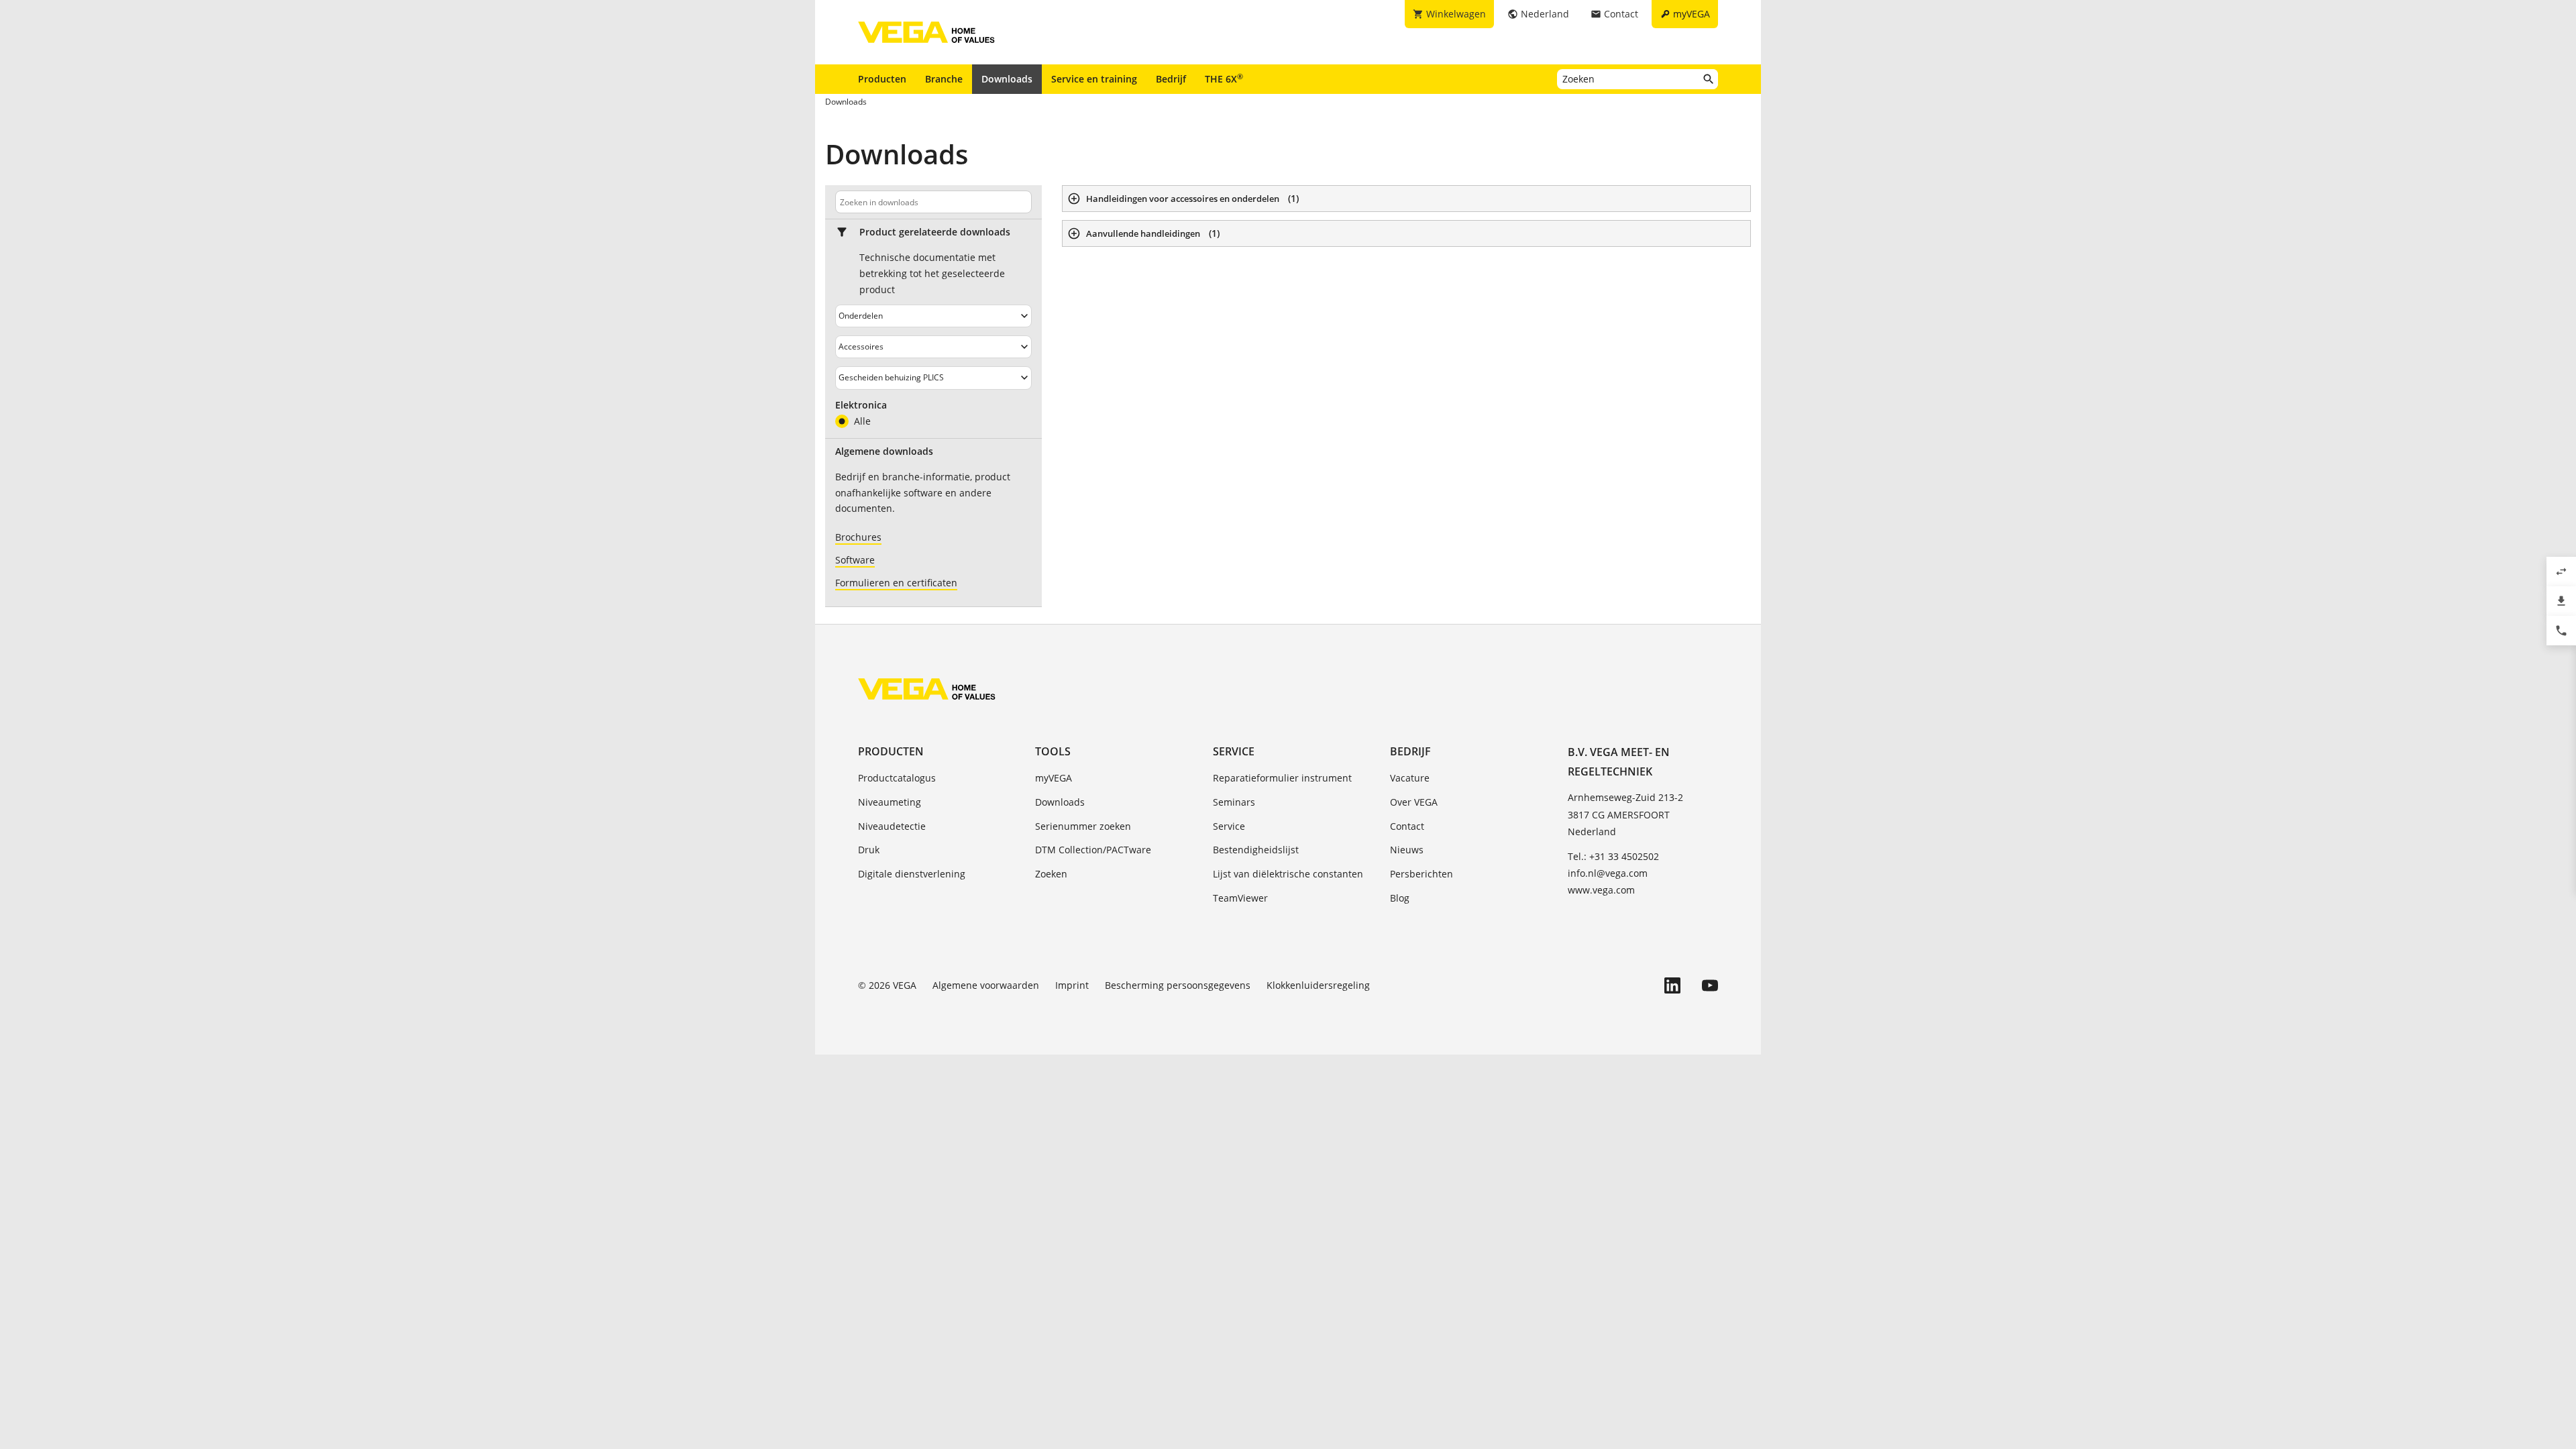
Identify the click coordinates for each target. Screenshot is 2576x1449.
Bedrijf (1171, 79)
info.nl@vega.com (1608, 873)
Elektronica (861, 405)
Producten (882, 79)
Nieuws (1407, 850)
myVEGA (1054, 778)
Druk (869, 850)
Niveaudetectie (892, 826)
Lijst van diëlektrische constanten (1288, 874)
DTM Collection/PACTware (1093, 850)
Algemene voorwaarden (986, 985)
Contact (1407, 826)
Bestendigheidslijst (1256, 850)
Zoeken (1051, 874)
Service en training (1094, 79)
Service (1234, 751)
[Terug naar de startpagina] (927, 689)
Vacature (1410, 778)
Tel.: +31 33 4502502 (1613, 856)
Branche (944, 79)
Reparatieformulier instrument (1282, 778)
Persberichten (1421, 874)
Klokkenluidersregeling (1318, 985)
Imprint (1072, 985)
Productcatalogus (897, 778)
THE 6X (1224, 78)
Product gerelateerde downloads (935, 232)
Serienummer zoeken (1083, 826)
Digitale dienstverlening (912, 874)
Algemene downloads (884, 451)
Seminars (1234, 802)
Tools (1053, 751)
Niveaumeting (890, 802)
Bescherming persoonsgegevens (1178, 985)
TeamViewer (1240, 898)
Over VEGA (1414, 802)
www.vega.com (1601, 890)
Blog (1400, 898)
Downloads (1007, 79)
